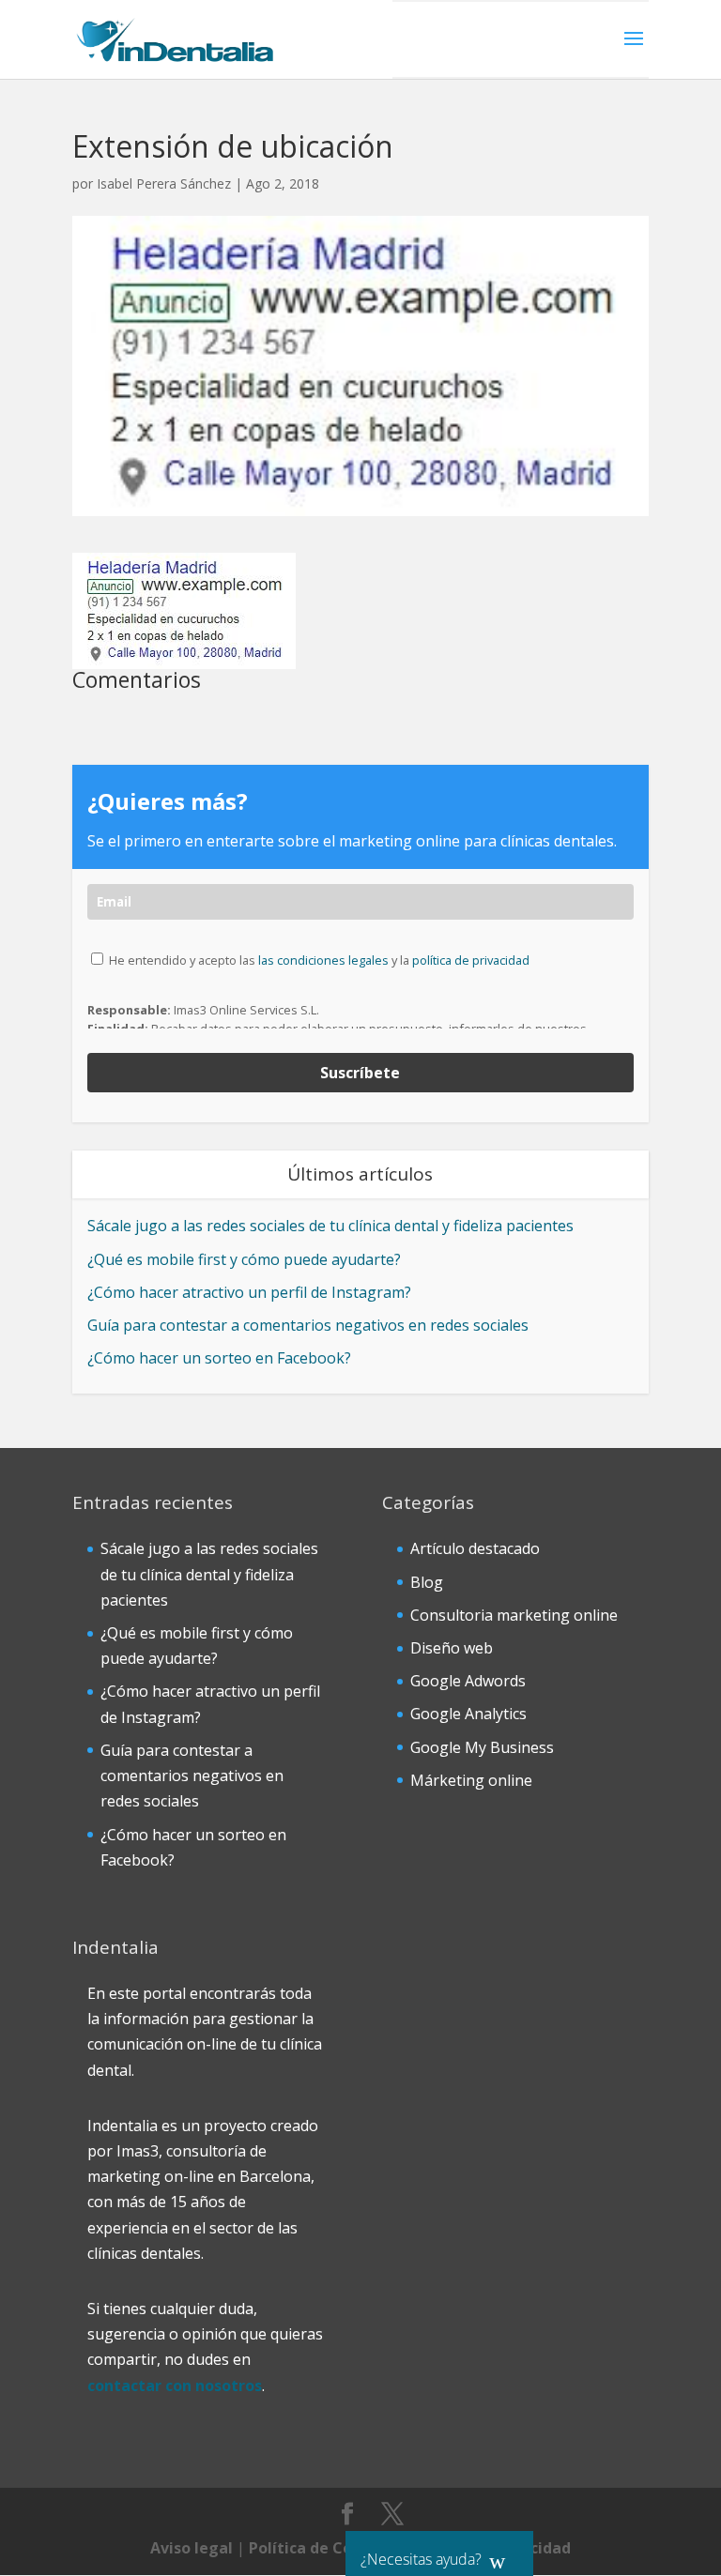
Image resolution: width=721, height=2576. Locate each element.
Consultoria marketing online (514, 1615)
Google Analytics (468, 1714)
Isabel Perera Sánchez (164, 183)
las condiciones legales (323, 960)
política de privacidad (471, 960)
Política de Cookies (321, 2548)
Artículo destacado (475, 1548)
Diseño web (452, 1648)
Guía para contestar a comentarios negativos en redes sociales (308, 1325)
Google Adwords (468, 1681)
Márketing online (471, 1780)
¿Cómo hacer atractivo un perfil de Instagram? (249, 1292)
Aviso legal (192, 2548)
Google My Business (482, 1747)
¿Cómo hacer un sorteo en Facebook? (219, 1358)
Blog (427, 1582)
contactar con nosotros (175, 2385)
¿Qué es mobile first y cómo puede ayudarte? (244, 1259)
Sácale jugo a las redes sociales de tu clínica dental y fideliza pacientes (330, 1226)
